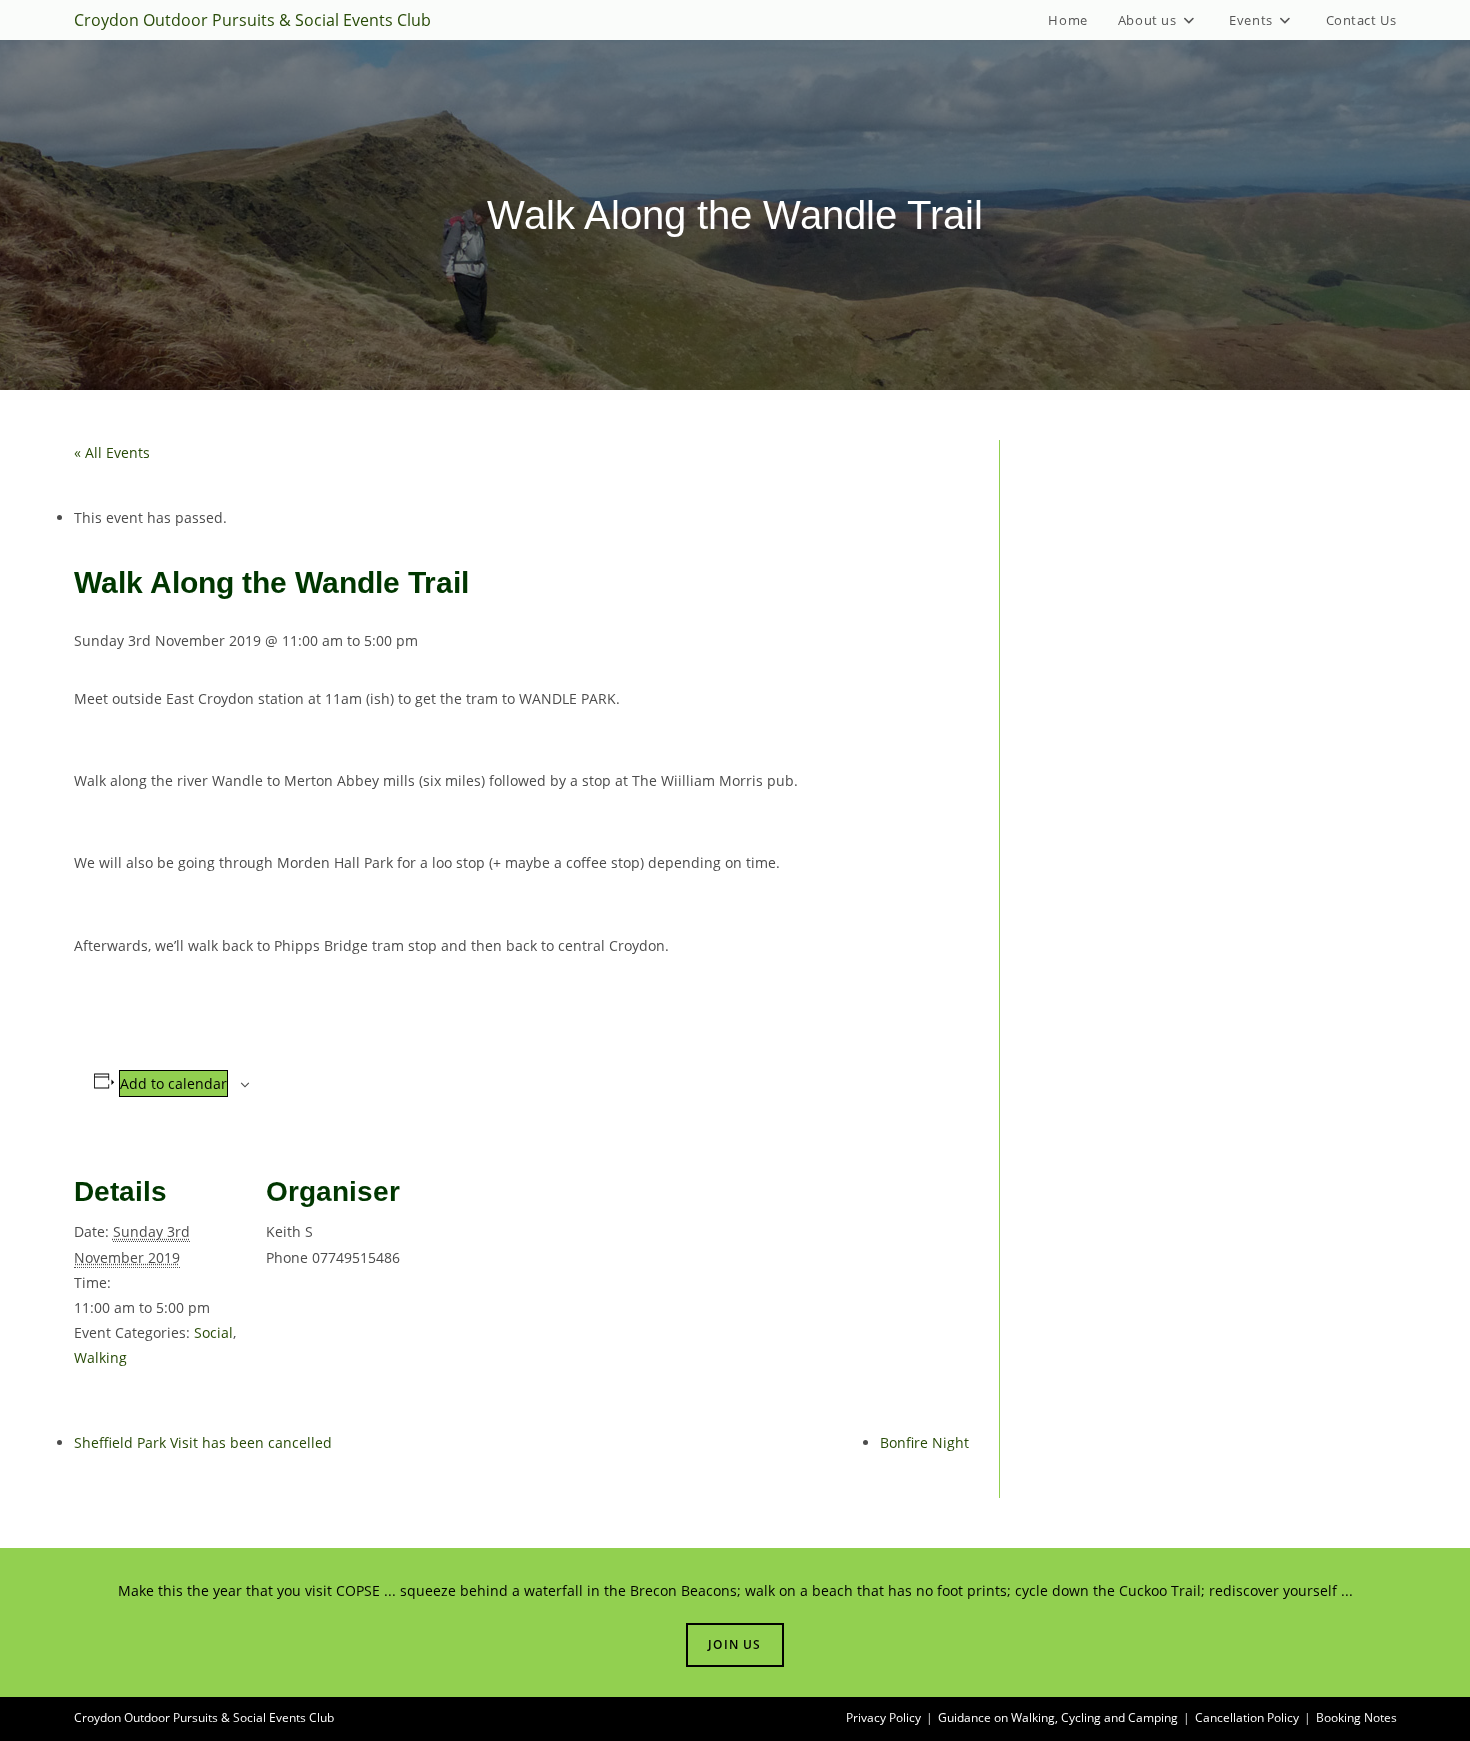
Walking (100, 1357)
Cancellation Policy (1247, 1717)
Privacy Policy (883, 1717)
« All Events (112, 452)
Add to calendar (173, 1083)
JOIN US (734, 1644)
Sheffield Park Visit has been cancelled (203, 1442)
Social (213, 1332)
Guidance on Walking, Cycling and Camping (1058, 1717)
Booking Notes (1356, 1717)
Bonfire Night (924, 1442)
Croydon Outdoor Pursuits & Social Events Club (252, 20)
